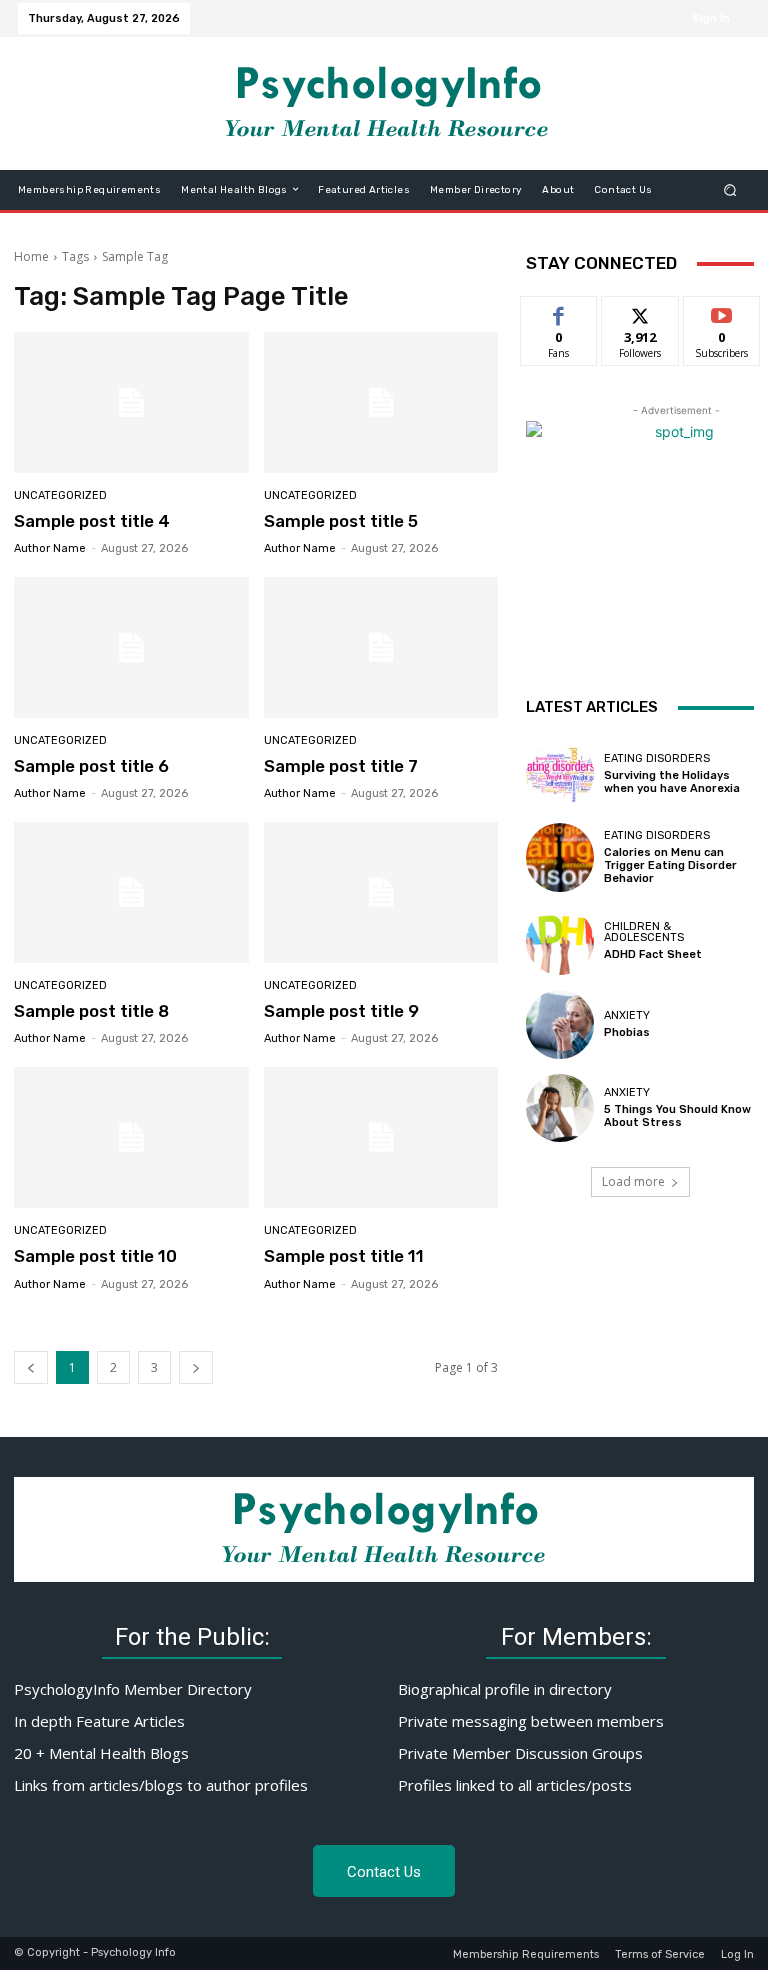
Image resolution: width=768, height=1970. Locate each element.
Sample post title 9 (341, 1011)
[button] (730, 189)
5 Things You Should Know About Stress (677, 1116)
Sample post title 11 (344, 1256)
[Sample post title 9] (381, 892)
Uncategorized (60, 495)
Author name (50, 548)
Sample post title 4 (92, 521)
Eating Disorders (657, 758)
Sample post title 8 (91, 1011)
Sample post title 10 (95, 1256)
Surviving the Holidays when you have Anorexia (672, 782)
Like (559, 311)
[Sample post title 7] (381, 647)
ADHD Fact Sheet (653, 954)
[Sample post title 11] (381, 1137)
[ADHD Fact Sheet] (560, 941)
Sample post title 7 (341, 766)
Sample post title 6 (91, 766)
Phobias (627, 1032)
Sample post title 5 (341, 521)
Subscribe (722, 311)
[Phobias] (560, 1024)
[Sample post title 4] (131, 402)
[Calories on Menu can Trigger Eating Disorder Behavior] (560, 857)
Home (31, 256)
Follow (640, 311)
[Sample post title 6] (131, 647)
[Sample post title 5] (381, 402)
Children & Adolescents (644, 932)
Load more (633, 1181)
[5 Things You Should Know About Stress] (560, 1108)
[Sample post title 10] (131, 1137)
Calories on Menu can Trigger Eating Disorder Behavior (670, 865)
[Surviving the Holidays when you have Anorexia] (560, 774)
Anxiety (627, 1015)
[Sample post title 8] (131, 892)
